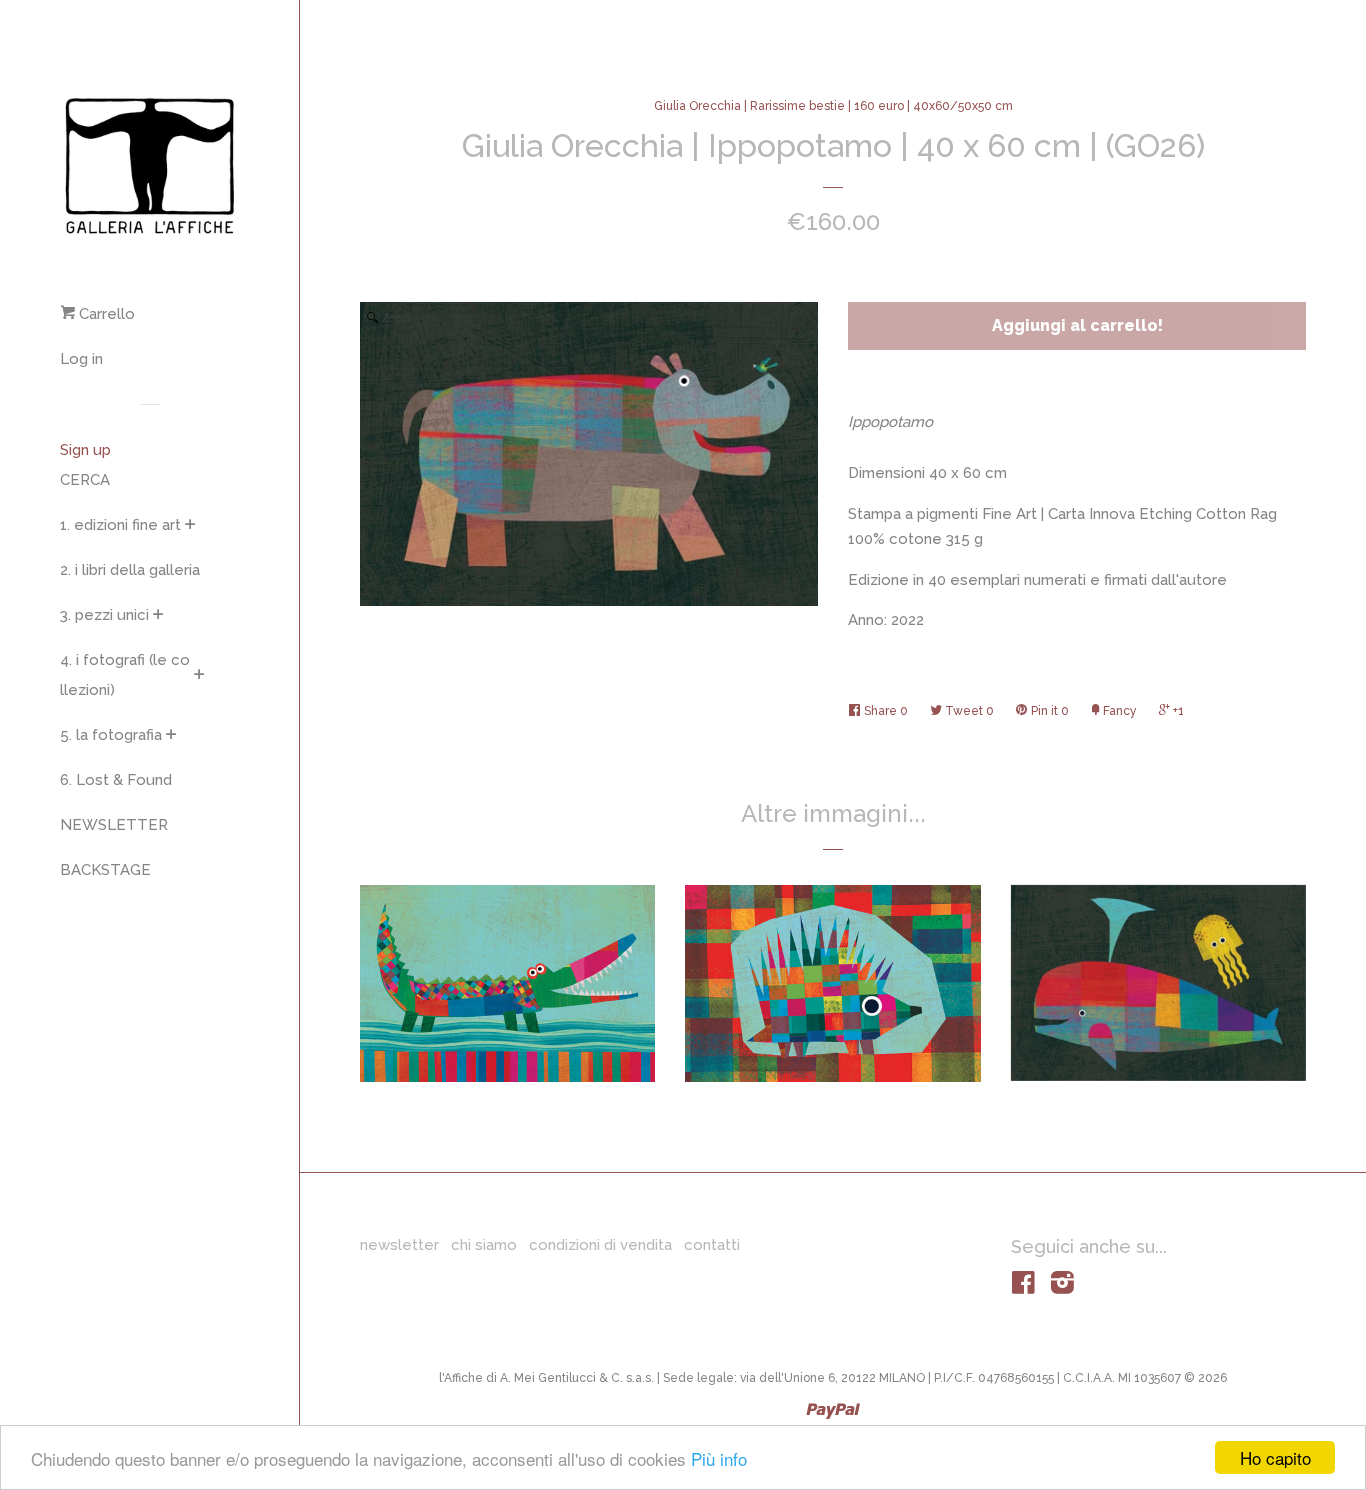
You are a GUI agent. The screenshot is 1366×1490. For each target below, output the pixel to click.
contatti (712, 1245)
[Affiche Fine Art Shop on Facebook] (1023, 1287)
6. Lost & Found (116, 780)
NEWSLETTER (114, 825)
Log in (81, 359)
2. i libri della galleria (130, 570)
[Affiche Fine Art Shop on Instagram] (1062, 1287)
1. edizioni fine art (120, 525)
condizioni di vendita (600, 1245)
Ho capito (1275, 1457)
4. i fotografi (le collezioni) (125, 675)
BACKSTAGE (105, 870)
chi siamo (484, 1245)
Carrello (105, 314)
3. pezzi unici (104, 615)
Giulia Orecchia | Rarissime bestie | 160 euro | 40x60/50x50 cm (833, 106)
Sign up (85, 450)
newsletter (399, 1245)
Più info (719, 1458)
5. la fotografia (111, 735)
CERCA (85, 480)
